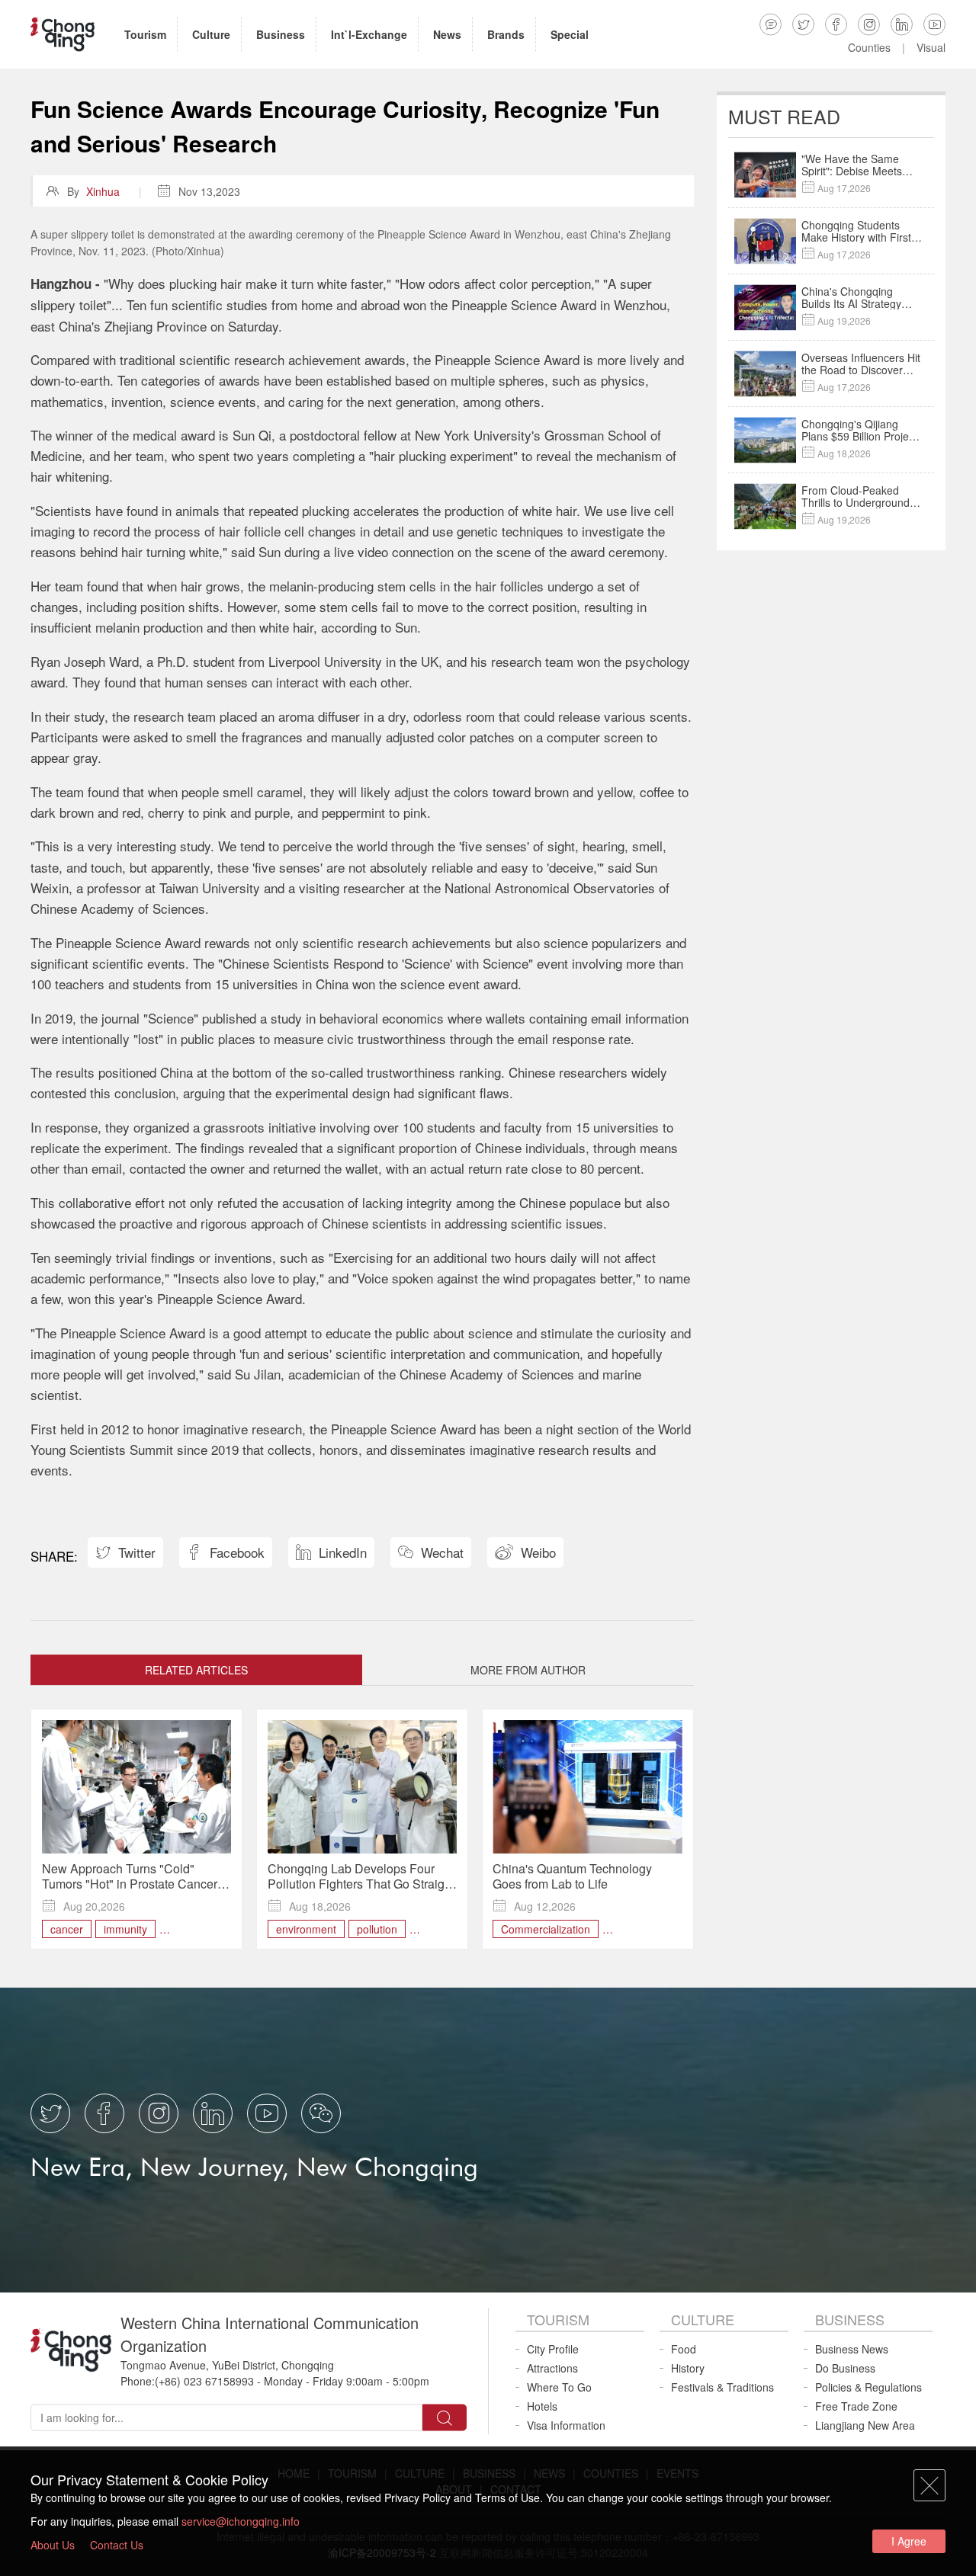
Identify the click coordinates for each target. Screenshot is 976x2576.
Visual (931, 47)
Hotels (542, 2406)
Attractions (552, 2368)
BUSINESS (850, 2319)
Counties (869, 47)
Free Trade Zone (856, 2406)
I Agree (909, 2541)
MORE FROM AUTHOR (528, 1670)
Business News (852, 2349)
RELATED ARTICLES (196, 1670)
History (688, 2368)
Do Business (845, 2368)
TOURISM (558, 2319)
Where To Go (559, 2387)
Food (684, 2349)
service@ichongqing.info (241, 2521)
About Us (53, 2545)
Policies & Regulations (868, 2387)
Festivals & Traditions (722, 2387)
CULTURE (703, 2319)
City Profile (553, 2349)
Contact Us (117, 2545)
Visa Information (566, 2425)
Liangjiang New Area (865, 2425)
